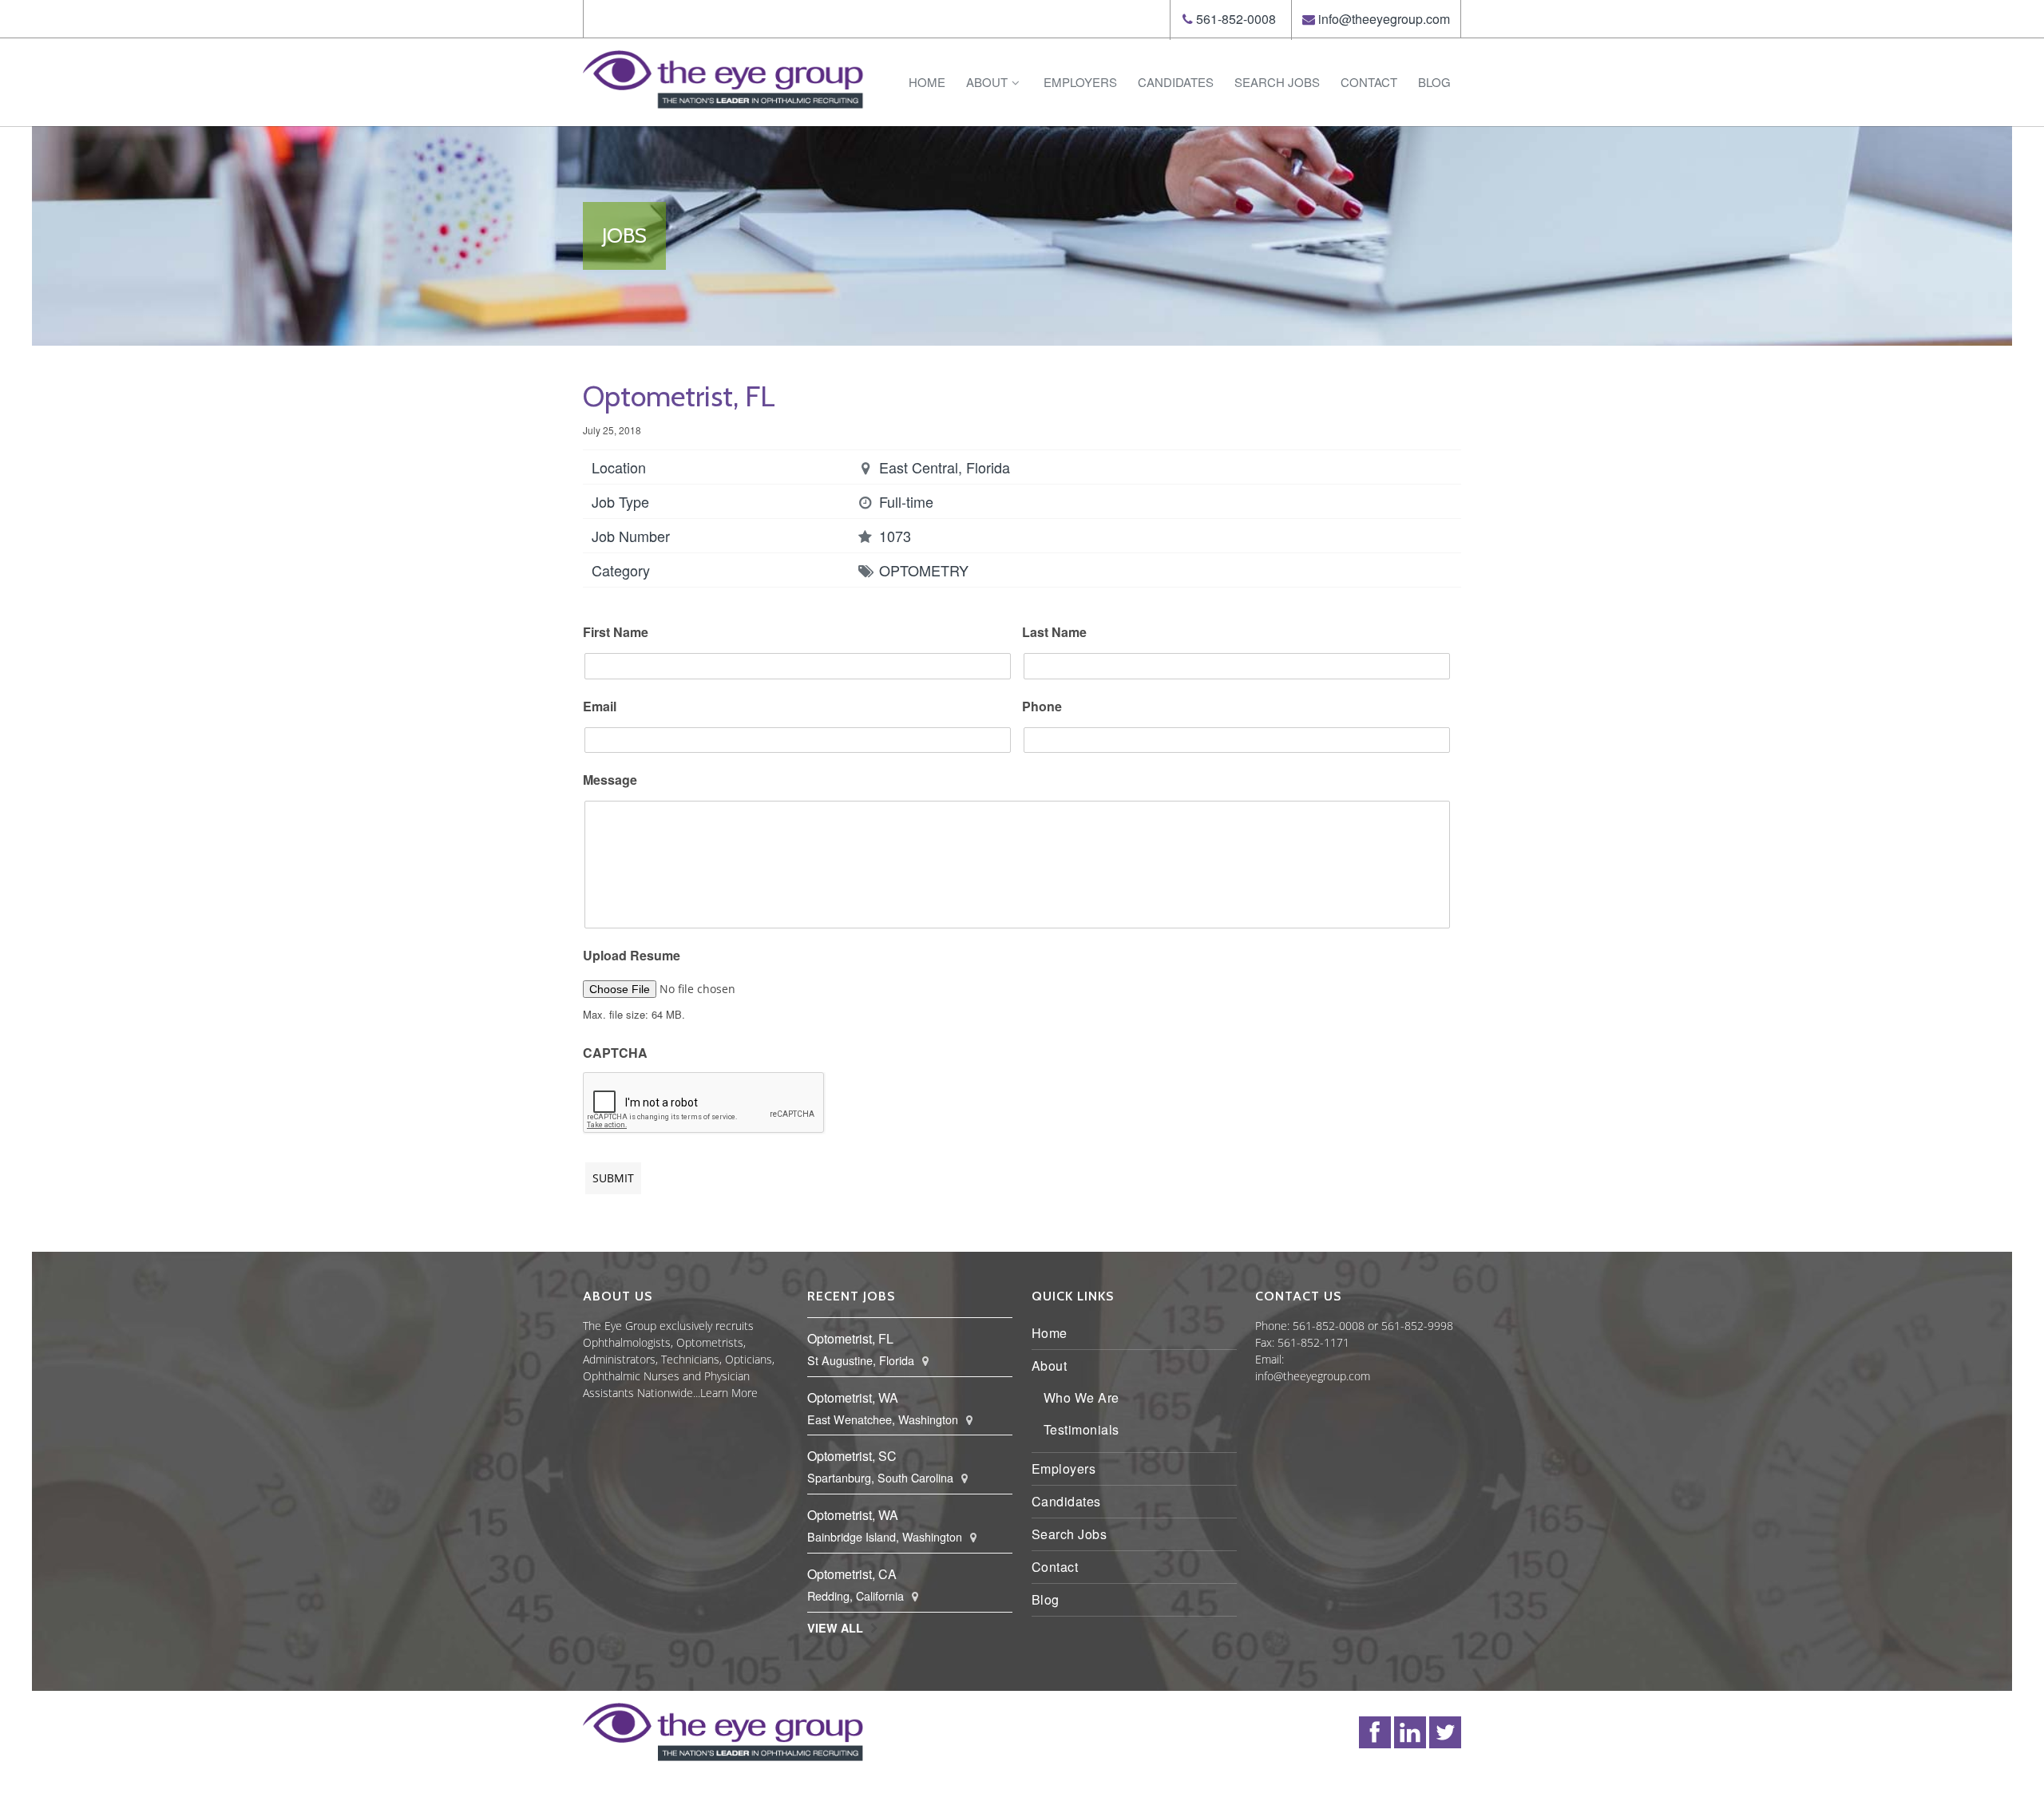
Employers (1080, 82)
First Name (616, 633)
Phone (1042, 707)
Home (927, 82)
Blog (1434, 82)
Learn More (729, 1393)
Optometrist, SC (852, 1456)
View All (835, 1628)
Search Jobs (1277, 82)
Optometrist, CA (852, 1574)
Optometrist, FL (850, 1338)
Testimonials (1081, 1429)
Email (600, 707)
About (987, 82)
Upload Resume (632, 956)
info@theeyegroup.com (1384, 19)
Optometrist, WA (853, 1397)
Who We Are (1081, 1397)
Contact (1369, 82)
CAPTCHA (615, 1053)
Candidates (1176, 82)
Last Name (1054, 633)
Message (610, 780)
